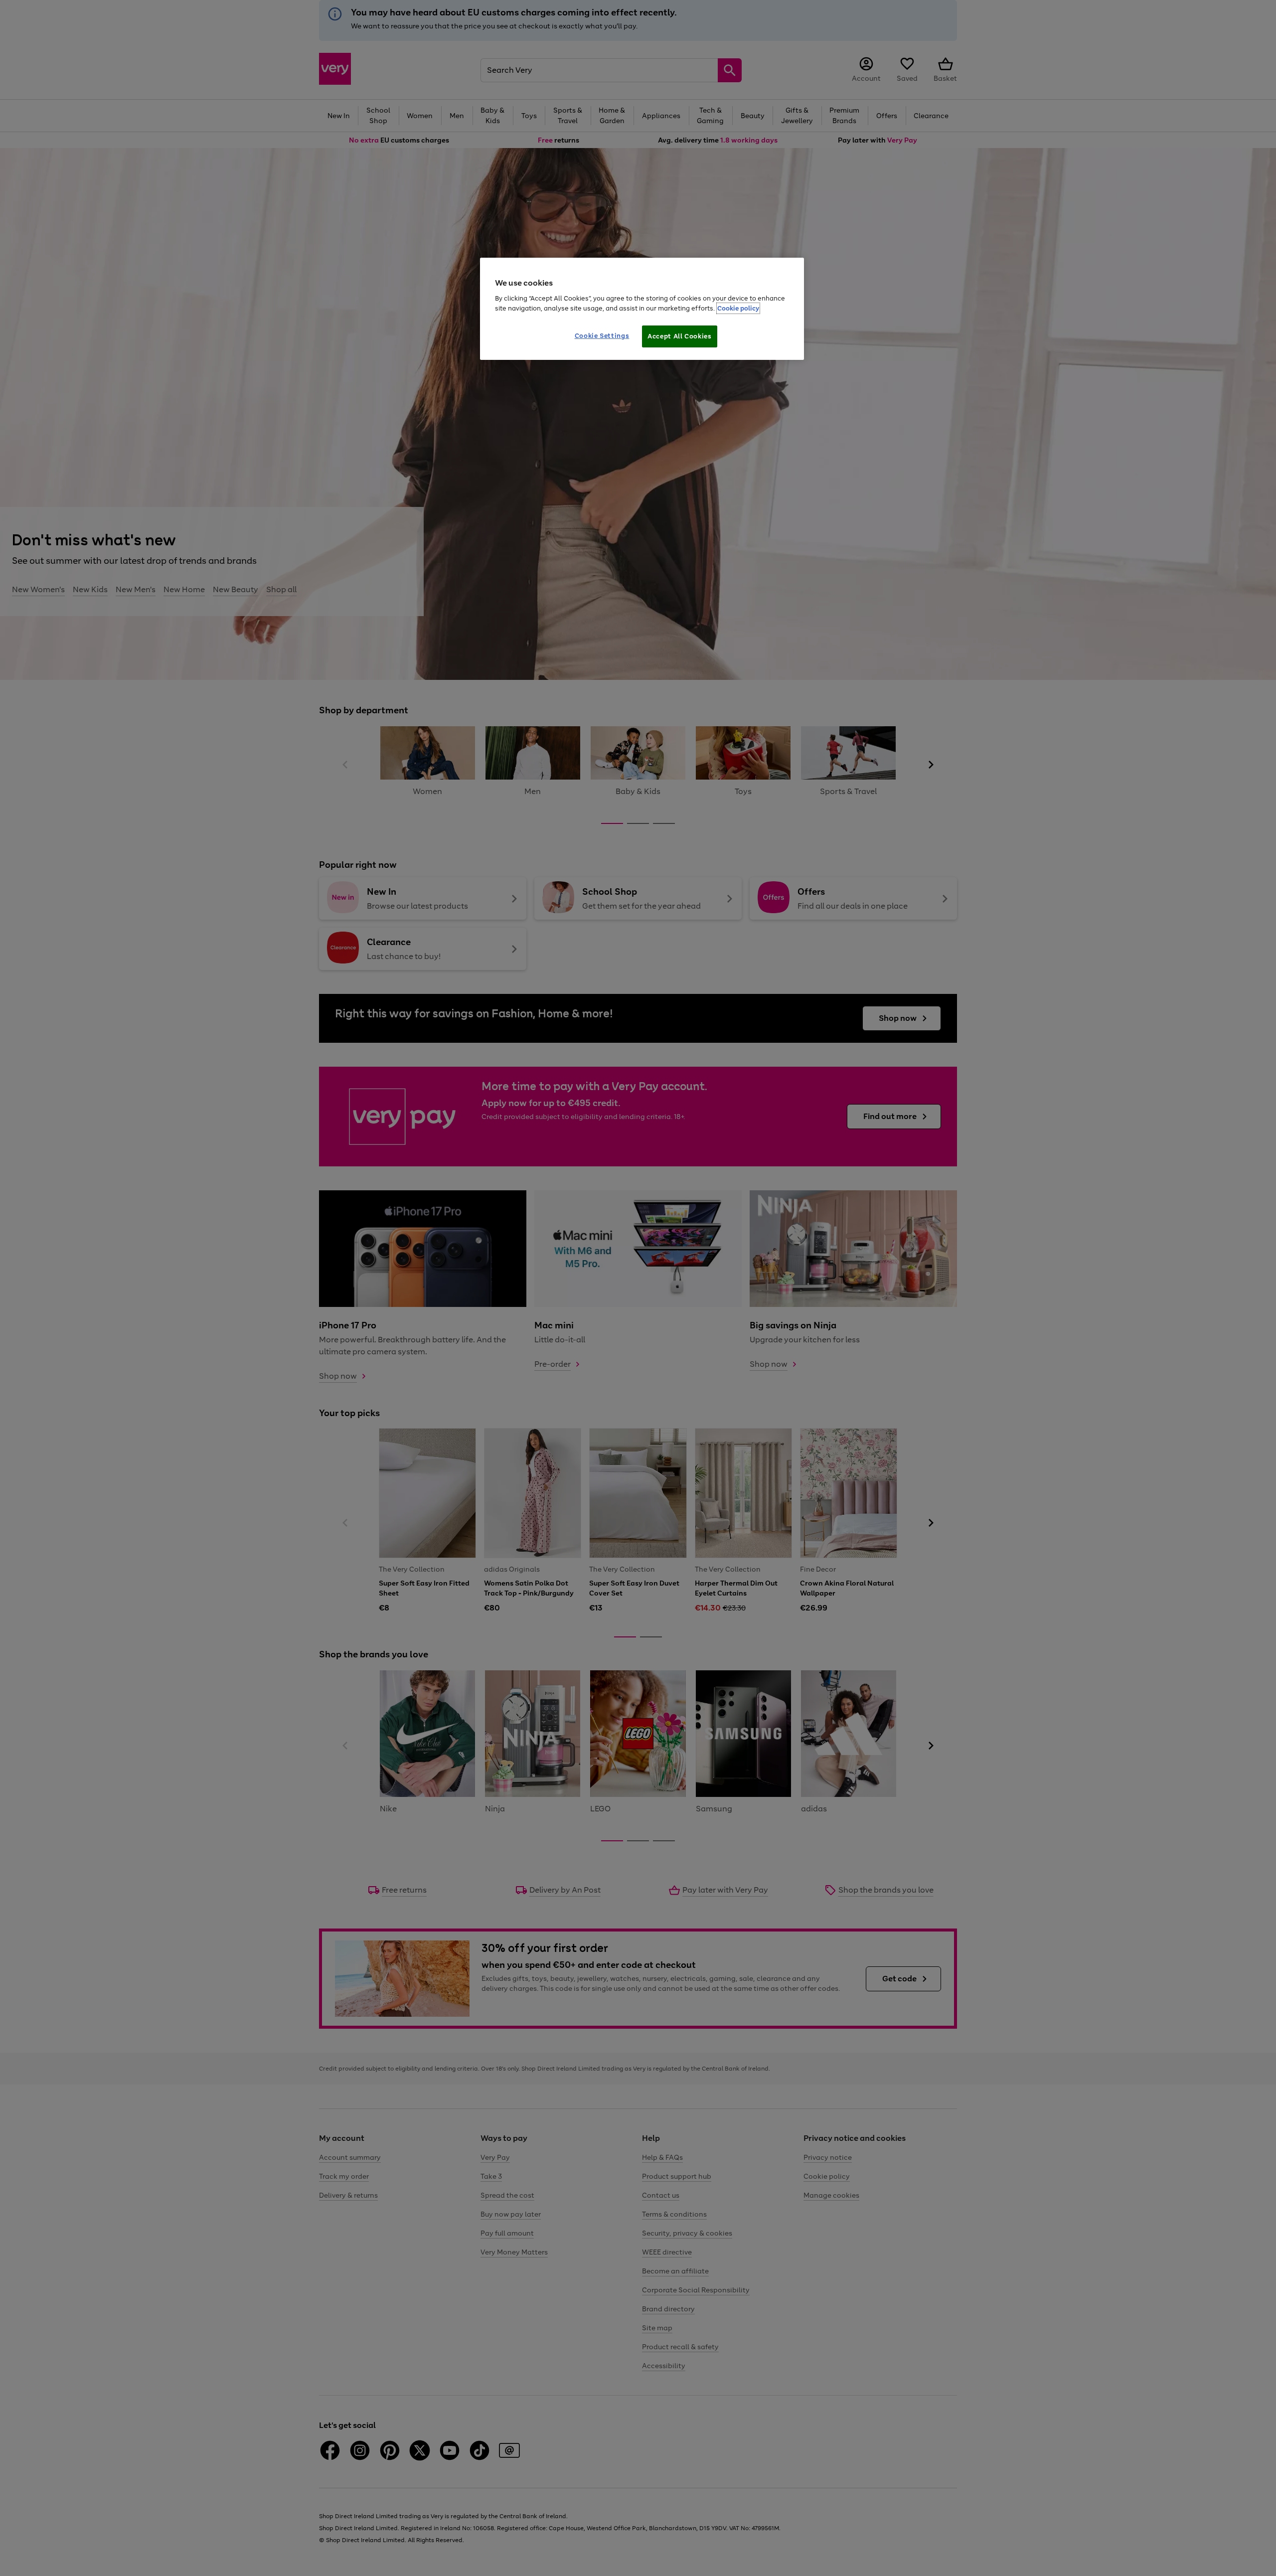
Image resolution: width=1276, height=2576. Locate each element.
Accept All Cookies (680, 336)
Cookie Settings (602, 336)
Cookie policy (738, 308)
